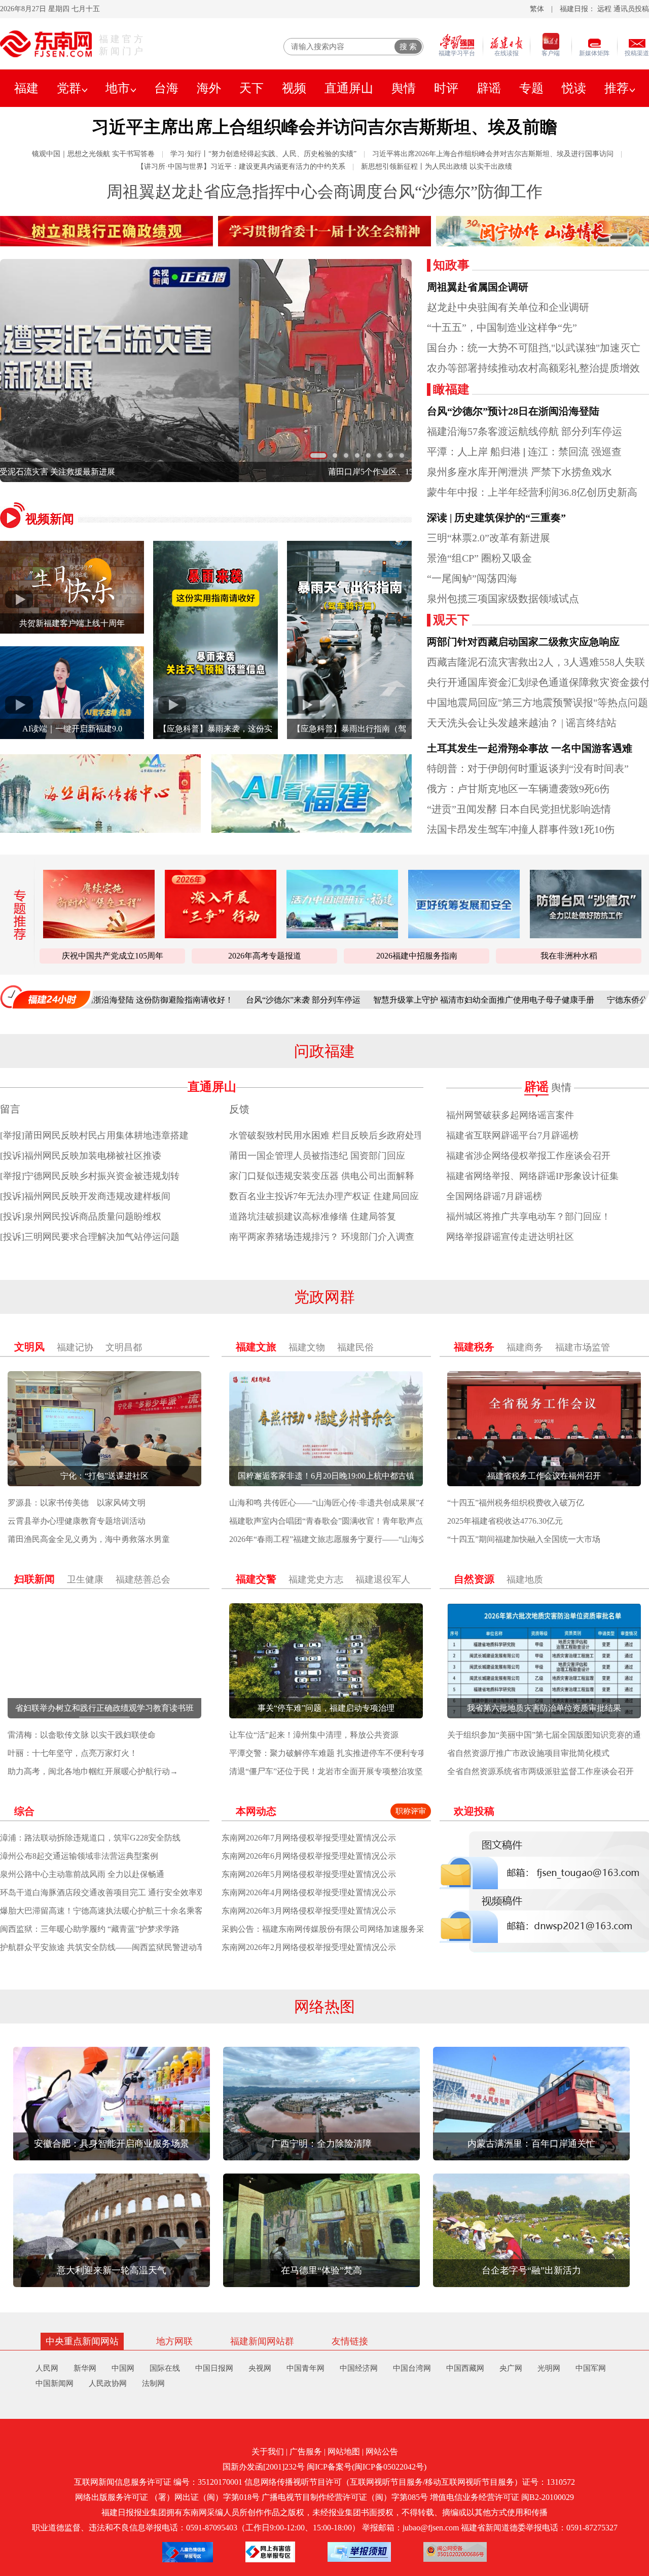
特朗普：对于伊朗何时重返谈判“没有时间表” (528, 768)
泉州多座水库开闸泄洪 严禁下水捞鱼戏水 (519, 472)
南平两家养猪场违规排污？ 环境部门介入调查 (322, 1237)
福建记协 (75, 1347)
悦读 (574, 88)
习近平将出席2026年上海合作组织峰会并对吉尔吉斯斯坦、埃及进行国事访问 (493, 154)
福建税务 (474, 1347)
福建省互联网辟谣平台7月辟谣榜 (512, 1135)
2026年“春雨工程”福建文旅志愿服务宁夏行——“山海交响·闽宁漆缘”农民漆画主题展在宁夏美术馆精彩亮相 (420, 1539)
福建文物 (307, 1347)
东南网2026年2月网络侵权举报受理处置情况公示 (309, 1947)
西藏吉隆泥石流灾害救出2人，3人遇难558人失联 (536, 662)
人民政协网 (108, 2383)
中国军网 (591, 2368)
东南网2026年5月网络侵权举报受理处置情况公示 (309, 1874)
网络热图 (324, 2007)
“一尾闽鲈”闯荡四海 (472, 578)
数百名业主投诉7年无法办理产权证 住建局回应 (324, 1196)
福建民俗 (355, 1347)
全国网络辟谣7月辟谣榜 (494, 1196)
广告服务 (306, 2452)
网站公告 (382, 2452)
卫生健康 (85, 1579)
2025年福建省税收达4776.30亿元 (505, 1521)
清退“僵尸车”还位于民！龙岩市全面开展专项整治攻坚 (326, 1771)
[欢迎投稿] (544, 1892)
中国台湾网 (412, 2368)
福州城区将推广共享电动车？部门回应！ (528, 1217)
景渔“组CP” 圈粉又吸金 (479, 558)
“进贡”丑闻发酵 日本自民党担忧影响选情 (519, 809)
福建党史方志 (316, 1579)
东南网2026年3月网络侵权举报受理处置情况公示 (309, 1911)
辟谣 (489, 88)
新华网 (85, 2368)
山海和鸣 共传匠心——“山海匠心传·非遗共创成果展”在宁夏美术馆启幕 (357, 1503)
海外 (209, 88)
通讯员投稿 (631, 9)
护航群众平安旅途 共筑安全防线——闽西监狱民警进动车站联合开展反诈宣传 (139, 1947)
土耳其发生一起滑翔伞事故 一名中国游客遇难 (530, 748)
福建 (26, 88)
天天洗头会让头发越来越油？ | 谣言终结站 (522, 723)
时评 (446, 88)
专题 (531, 88)
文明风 (29, 1347)
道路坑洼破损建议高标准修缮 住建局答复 (313, 1217)
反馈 (239, 1109)
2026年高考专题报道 (265, 956)
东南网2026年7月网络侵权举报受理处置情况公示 (309, 1838)
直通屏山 (349, 88)
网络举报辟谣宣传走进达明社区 (510, 1237)
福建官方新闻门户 (122, 45)
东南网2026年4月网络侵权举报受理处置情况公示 (309, 1892)
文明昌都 (124, 1347)
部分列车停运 (592, 431)
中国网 (123, 2368)
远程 (604, 9)
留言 (10, 1109)
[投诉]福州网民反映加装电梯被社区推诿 (81, 1156)
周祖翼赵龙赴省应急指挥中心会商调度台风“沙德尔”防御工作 (324, 192)
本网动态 (256, 1811)
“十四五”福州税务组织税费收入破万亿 (516, 1503)
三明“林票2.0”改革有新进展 (489, 538)
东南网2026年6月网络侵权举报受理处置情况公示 (309, 1856)
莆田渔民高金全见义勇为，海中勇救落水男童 (89, 1539)
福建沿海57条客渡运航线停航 (493, 431)
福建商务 (525, 1347)
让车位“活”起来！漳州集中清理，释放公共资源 (314, 1735)
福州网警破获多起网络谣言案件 (510, 1115)
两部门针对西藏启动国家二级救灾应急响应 (523, 642)
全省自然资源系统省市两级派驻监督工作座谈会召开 (540, 1771)
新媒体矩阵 (594, 53)
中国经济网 (359, 2368)
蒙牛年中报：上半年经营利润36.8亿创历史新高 (532, 492)
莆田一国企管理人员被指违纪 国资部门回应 (317, 1156)
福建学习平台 (457, 53)
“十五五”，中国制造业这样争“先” (502, 327)
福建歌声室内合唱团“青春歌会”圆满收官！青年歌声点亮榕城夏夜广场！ (358, 1521)
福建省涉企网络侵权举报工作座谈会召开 (528, 1156)
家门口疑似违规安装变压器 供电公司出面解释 (322, 1176)
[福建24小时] (46, 997)
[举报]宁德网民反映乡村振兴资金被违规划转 (90, 1176)
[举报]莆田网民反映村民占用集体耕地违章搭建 (94, 1135)
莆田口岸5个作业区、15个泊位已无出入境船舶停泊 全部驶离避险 (206, 472)
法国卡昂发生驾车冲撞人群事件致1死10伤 (521, 829)
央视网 (260, 2368)
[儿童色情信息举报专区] (188, 2552)
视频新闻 (50, 519)
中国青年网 (305, 2368)
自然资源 (474, 1579)
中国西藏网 (465, 2368)
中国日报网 (214, 2368)
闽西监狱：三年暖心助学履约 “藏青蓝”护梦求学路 (90, 1929)
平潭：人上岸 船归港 (474, 452)
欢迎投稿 (474, 1811)
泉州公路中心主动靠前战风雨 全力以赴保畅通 (82, 1874)
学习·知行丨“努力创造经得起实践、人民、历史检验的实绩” (263, 154)
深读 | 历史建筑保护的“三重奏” (496, 518)
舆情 (404, 88)
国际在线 (165, 2368)
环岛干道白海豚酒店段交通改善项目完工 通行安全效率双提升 (111, 1892)
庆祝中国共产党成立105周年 (113, 956)
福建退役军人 (383, 1579)
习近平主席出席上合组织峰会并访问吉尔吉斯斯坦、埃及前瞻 (324, 127)
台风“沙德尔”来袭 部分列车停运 (213, 1000)
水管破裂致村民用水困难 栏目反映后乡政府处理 (326, 1135)
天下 (251, 88)
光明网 (549, 2368)
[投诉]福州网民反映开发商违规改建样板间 (85, 1196)
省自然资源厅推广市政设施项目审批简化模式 (528, 1753)
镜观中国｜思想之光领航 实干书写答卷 (93, 154)
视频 (294, 88)
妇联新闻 (34, 1579)
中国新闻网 (55, 2383)
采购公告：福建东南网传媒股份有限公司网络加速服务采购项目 (335, 1929)
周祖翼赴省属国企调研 (478, 287)
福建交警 (256, 1579)
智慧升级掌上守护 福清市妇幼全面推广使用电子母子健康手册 (394, 1000)
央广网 (511, 2368)
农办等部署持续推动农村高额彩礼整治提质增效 (533, 368)
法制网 (153, 2383)
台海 (166, 88)
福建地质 (525, 1579)
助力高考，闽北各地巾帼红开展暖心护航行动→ (93, 1771)
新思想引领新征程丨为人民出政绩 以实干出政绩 (437, 167)
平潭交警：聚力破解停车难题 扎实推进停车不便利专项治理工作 (344, 1753)
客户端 (551, 53)
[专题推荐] (16, 915)
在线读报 (507, 53)
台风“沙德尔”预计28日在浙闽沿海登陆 (513, 411)
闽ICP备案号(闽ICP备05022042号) (367, 2467)
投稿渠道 (637, 53)
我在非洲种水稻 (569, 956)
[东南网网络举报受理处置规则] (359, 2552)
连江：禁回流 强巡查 (575, 452)
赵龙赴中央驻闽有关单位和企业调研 (508, 307)
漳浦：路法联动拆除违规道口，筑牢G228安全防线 (90, 1838)
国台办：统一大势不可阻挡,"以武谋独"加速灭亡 (534, 348)
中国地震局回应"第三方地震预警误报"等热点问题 (537, 703)
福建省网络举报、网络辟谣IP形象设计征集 (532, 1176)
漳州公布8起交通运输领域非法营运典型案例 (79, 1856)
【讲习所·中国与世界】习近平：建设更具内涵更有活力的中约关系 (241, 167)
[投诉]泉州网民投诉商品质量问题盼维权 (81, 1217)
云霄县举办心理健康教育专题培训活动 (77, 1521)
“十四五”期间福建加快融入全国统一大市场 (524, 1539)
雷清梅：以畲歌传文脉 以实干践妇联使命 (82, 1735)
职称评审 (411, 1811)
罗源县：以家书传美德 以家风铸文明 (77, 1503)
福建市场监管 (583, 1347)
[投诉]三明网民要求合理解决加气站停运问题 (90, 1237)
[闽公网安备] (455, 2552)
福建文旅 (256, 1347)
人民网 (47, 2368)
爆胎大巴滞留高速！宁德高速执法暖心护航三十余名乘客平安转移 (118, 1911)
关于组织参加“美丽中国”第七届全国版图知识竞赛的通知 (548, 1735)
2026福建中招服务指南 (417, 956)
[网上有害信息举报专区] (270, 2552)
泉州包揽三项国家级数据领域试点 (503, 599)
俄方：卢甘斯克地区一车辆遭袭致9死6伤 (518, 789)
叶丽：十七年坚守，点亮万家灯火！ (73, 1753)
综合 (24, 1811)
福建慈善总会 (143, 1579)
